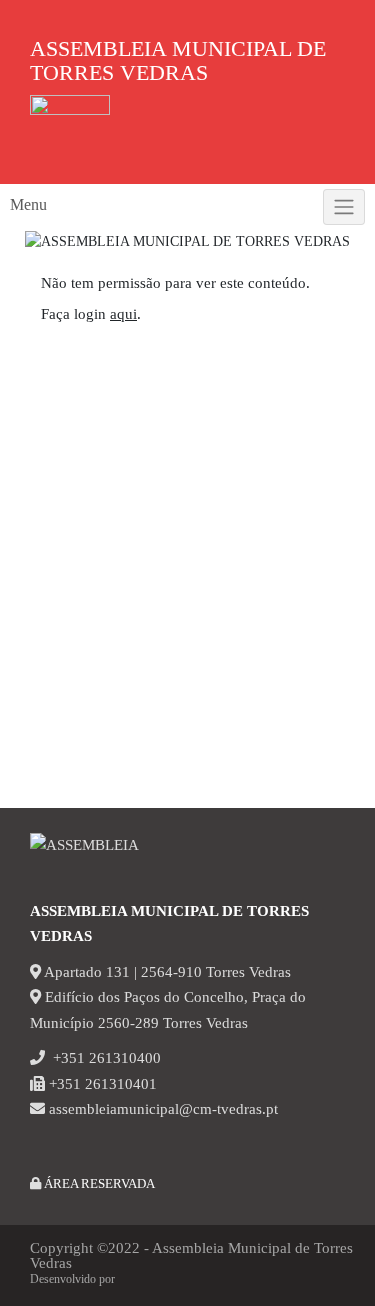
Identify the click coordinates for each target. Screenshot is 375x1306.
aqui (123, 314)
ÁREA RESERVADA (98, 1183)
